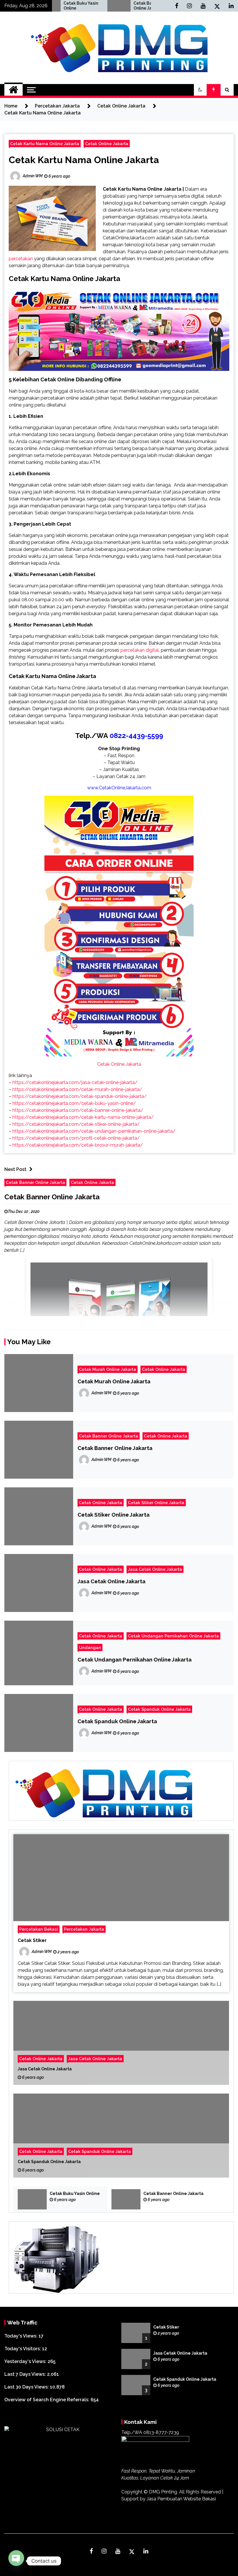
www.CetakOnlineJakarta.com (119, 788)
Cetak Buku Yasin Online (75, 2194)
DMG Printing (163, 2492)
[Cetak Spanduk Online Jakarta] (121, 2136)
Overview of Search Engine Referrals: (47, 2400)
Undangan (90, 1647)
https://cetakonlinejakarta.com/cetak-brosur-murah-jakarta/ (78, 1145)
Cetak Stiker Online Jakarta (156, 1503)
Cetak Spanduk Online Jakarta (159, 1709)
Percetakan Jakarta (84, 1929)
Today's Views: (21, 2336)
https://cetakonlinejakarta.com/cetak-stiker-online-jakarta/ (76, 1124)
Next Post (15, 1169)
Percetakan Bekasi (39, 1929)
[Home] (13, 90)
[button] (200, 90)
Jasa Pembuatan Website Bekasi (181, 2499)
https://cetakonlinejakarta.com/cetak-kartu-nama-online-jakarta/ (83, 1117)
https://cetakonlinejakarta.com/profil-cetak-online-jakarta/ (76, 1138)
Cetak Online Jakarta (107, 144)
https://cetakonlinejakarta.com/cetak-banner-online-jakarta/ (78, 1110)
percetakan (21, 259)
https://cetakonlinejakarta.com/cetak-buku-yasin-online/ (74, 1103)
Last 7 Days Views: (26, 2374)
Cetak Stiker (32, 1940)
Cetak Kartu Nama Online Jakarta (45, 144)
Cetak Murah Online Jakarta (108, 1369)
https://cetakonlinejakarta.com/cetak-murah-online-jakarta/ (77, 1089)
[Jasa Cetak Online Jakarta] (121, 2043)
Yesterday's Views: (26, 2361)
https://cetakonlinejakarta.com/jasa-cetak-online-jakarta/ (75, 1082)
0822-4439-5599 (136, 736)
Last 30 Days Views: (27, 2387)
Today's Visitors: (23, 2349)
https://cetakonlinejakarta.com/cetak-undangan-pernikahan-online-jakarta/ (94, 1131)
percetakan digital (140, 650)
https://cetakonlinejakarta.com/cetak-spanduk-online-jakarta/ (80, 1096)
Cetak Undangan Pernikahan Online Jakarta (173, 1636)
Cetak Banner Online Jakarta (99, 6)
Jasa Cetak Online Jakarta (155, 1569)
